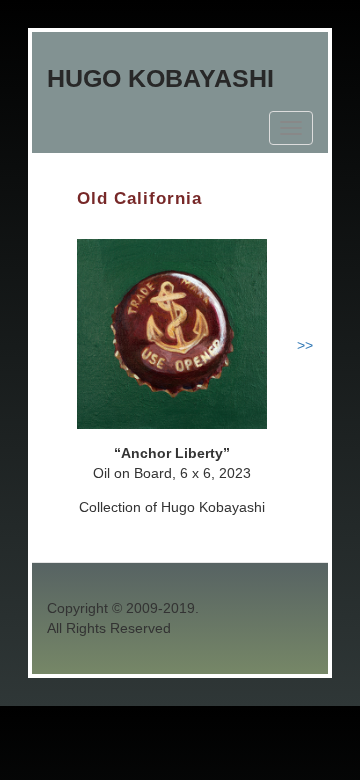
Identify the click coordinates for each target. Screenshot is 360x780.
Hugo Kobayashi (160, 78)
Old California (139, 198)
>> (305, 345)
